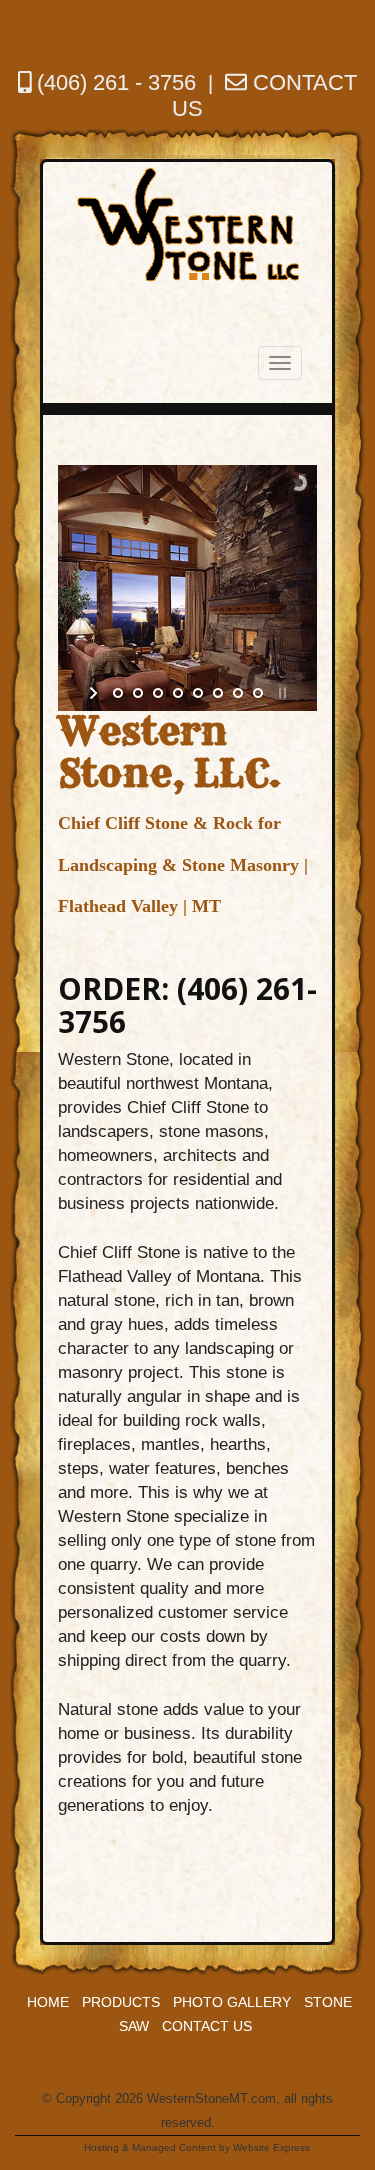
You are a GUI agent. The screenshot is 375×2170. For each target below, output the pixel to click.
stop (280, 693)
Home (48, 2002)
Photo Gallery (232, 2002)
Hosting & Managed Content (150, 2147)
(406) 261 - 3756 (113, 82)
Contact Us (207, 2026)
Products (121, 2002)
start (95, 693)
